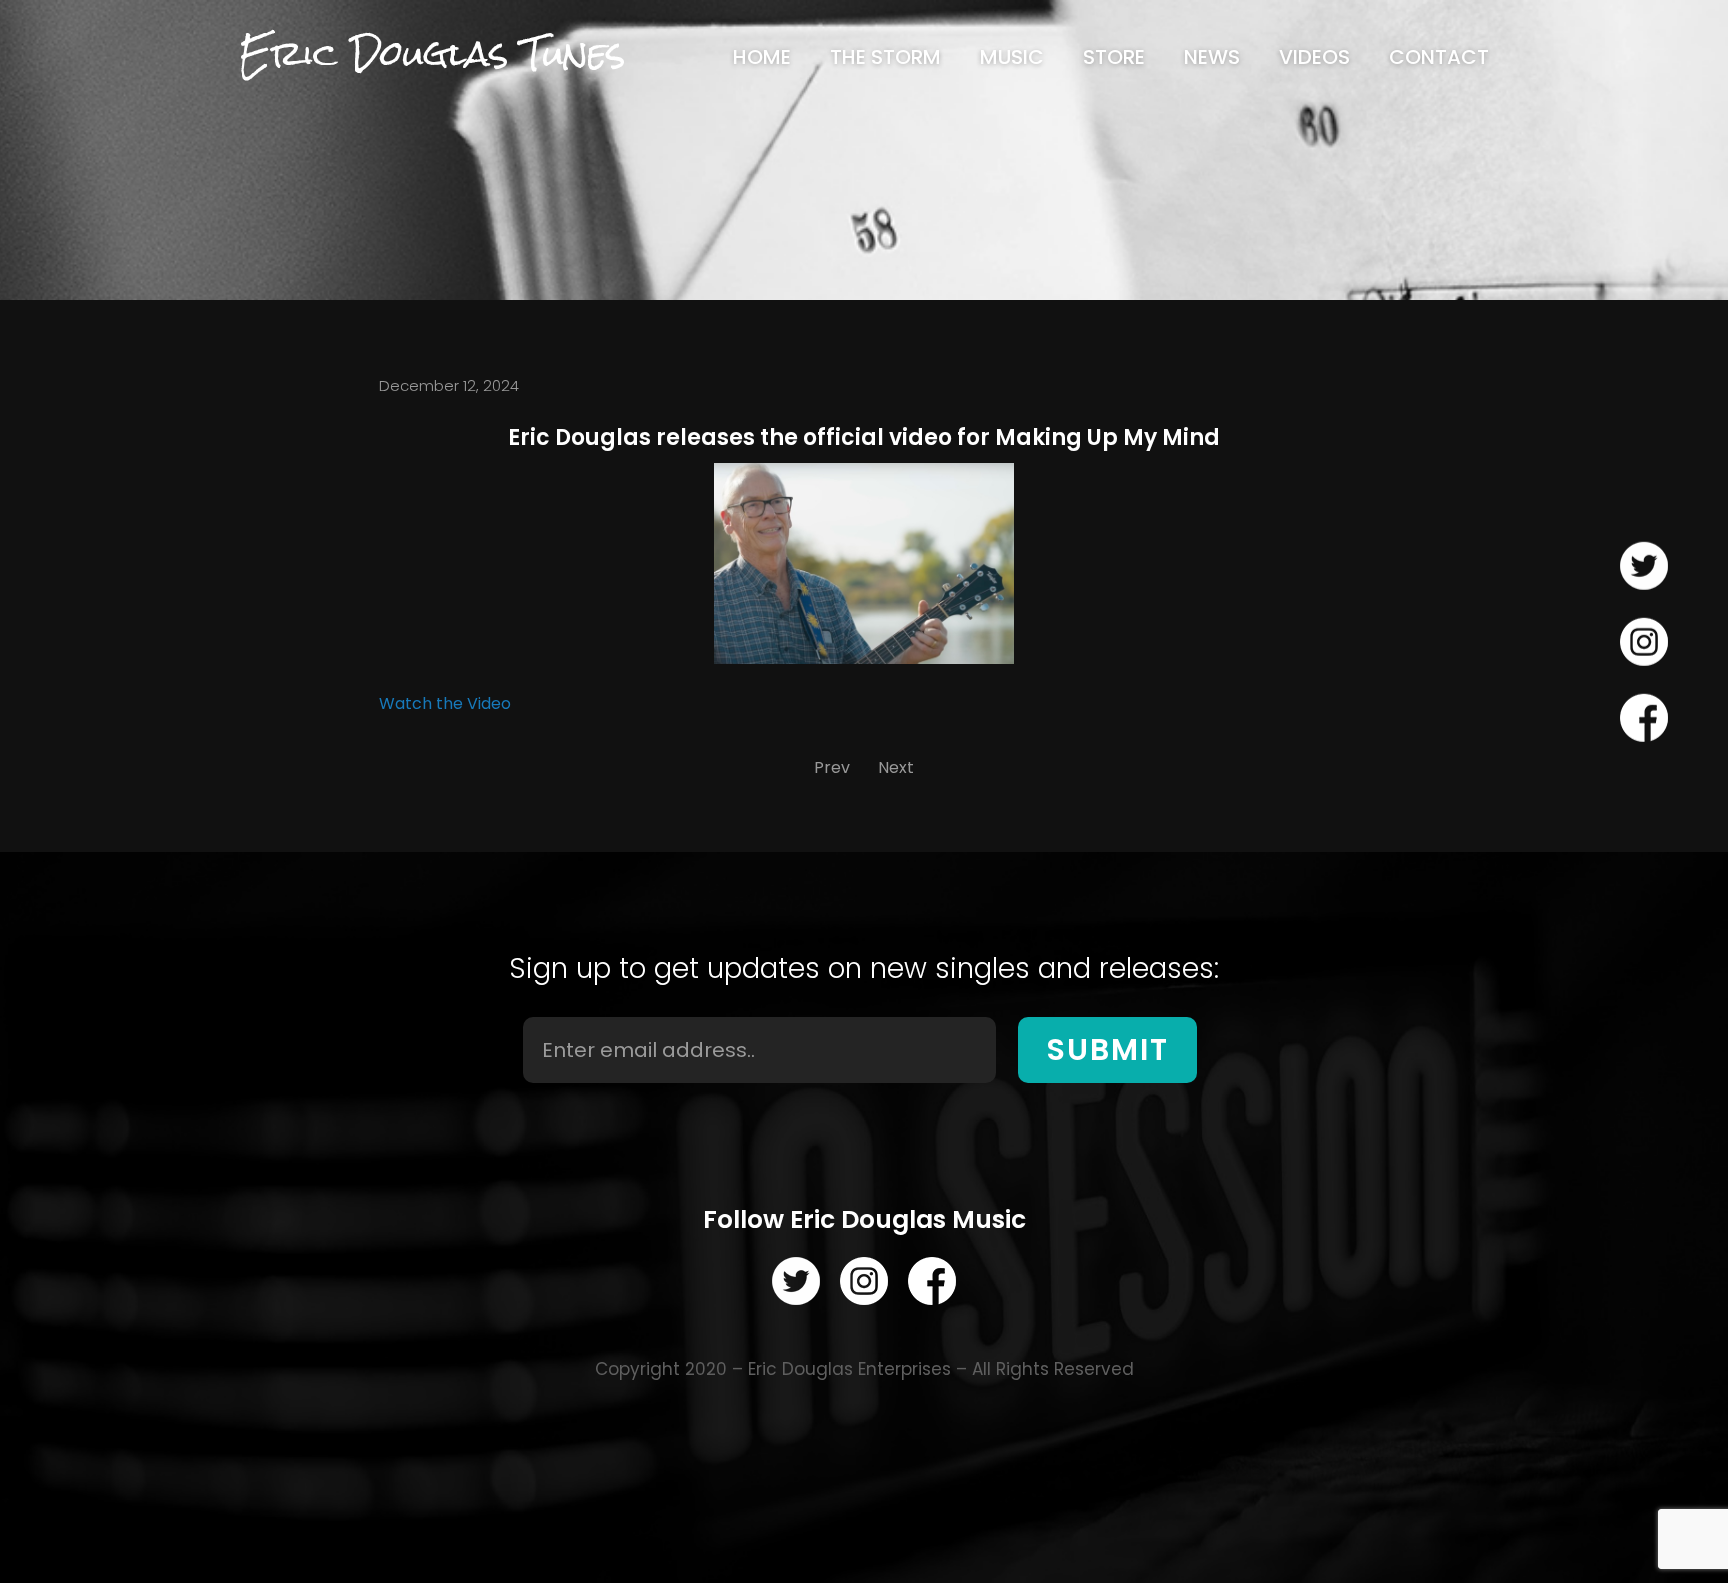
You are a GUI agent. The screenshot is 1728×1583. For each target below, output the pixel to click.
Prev (832, 767)
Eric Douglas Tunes (432, 53)
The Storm (885, 57)
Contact (1439, 57)
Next (896, 767)
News (1212, 57)
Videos (1314, 57)
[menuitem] (762, 57)
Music (1012, 57)
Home (762, 57)
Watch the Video (445, 703)
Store (1114, 57)
